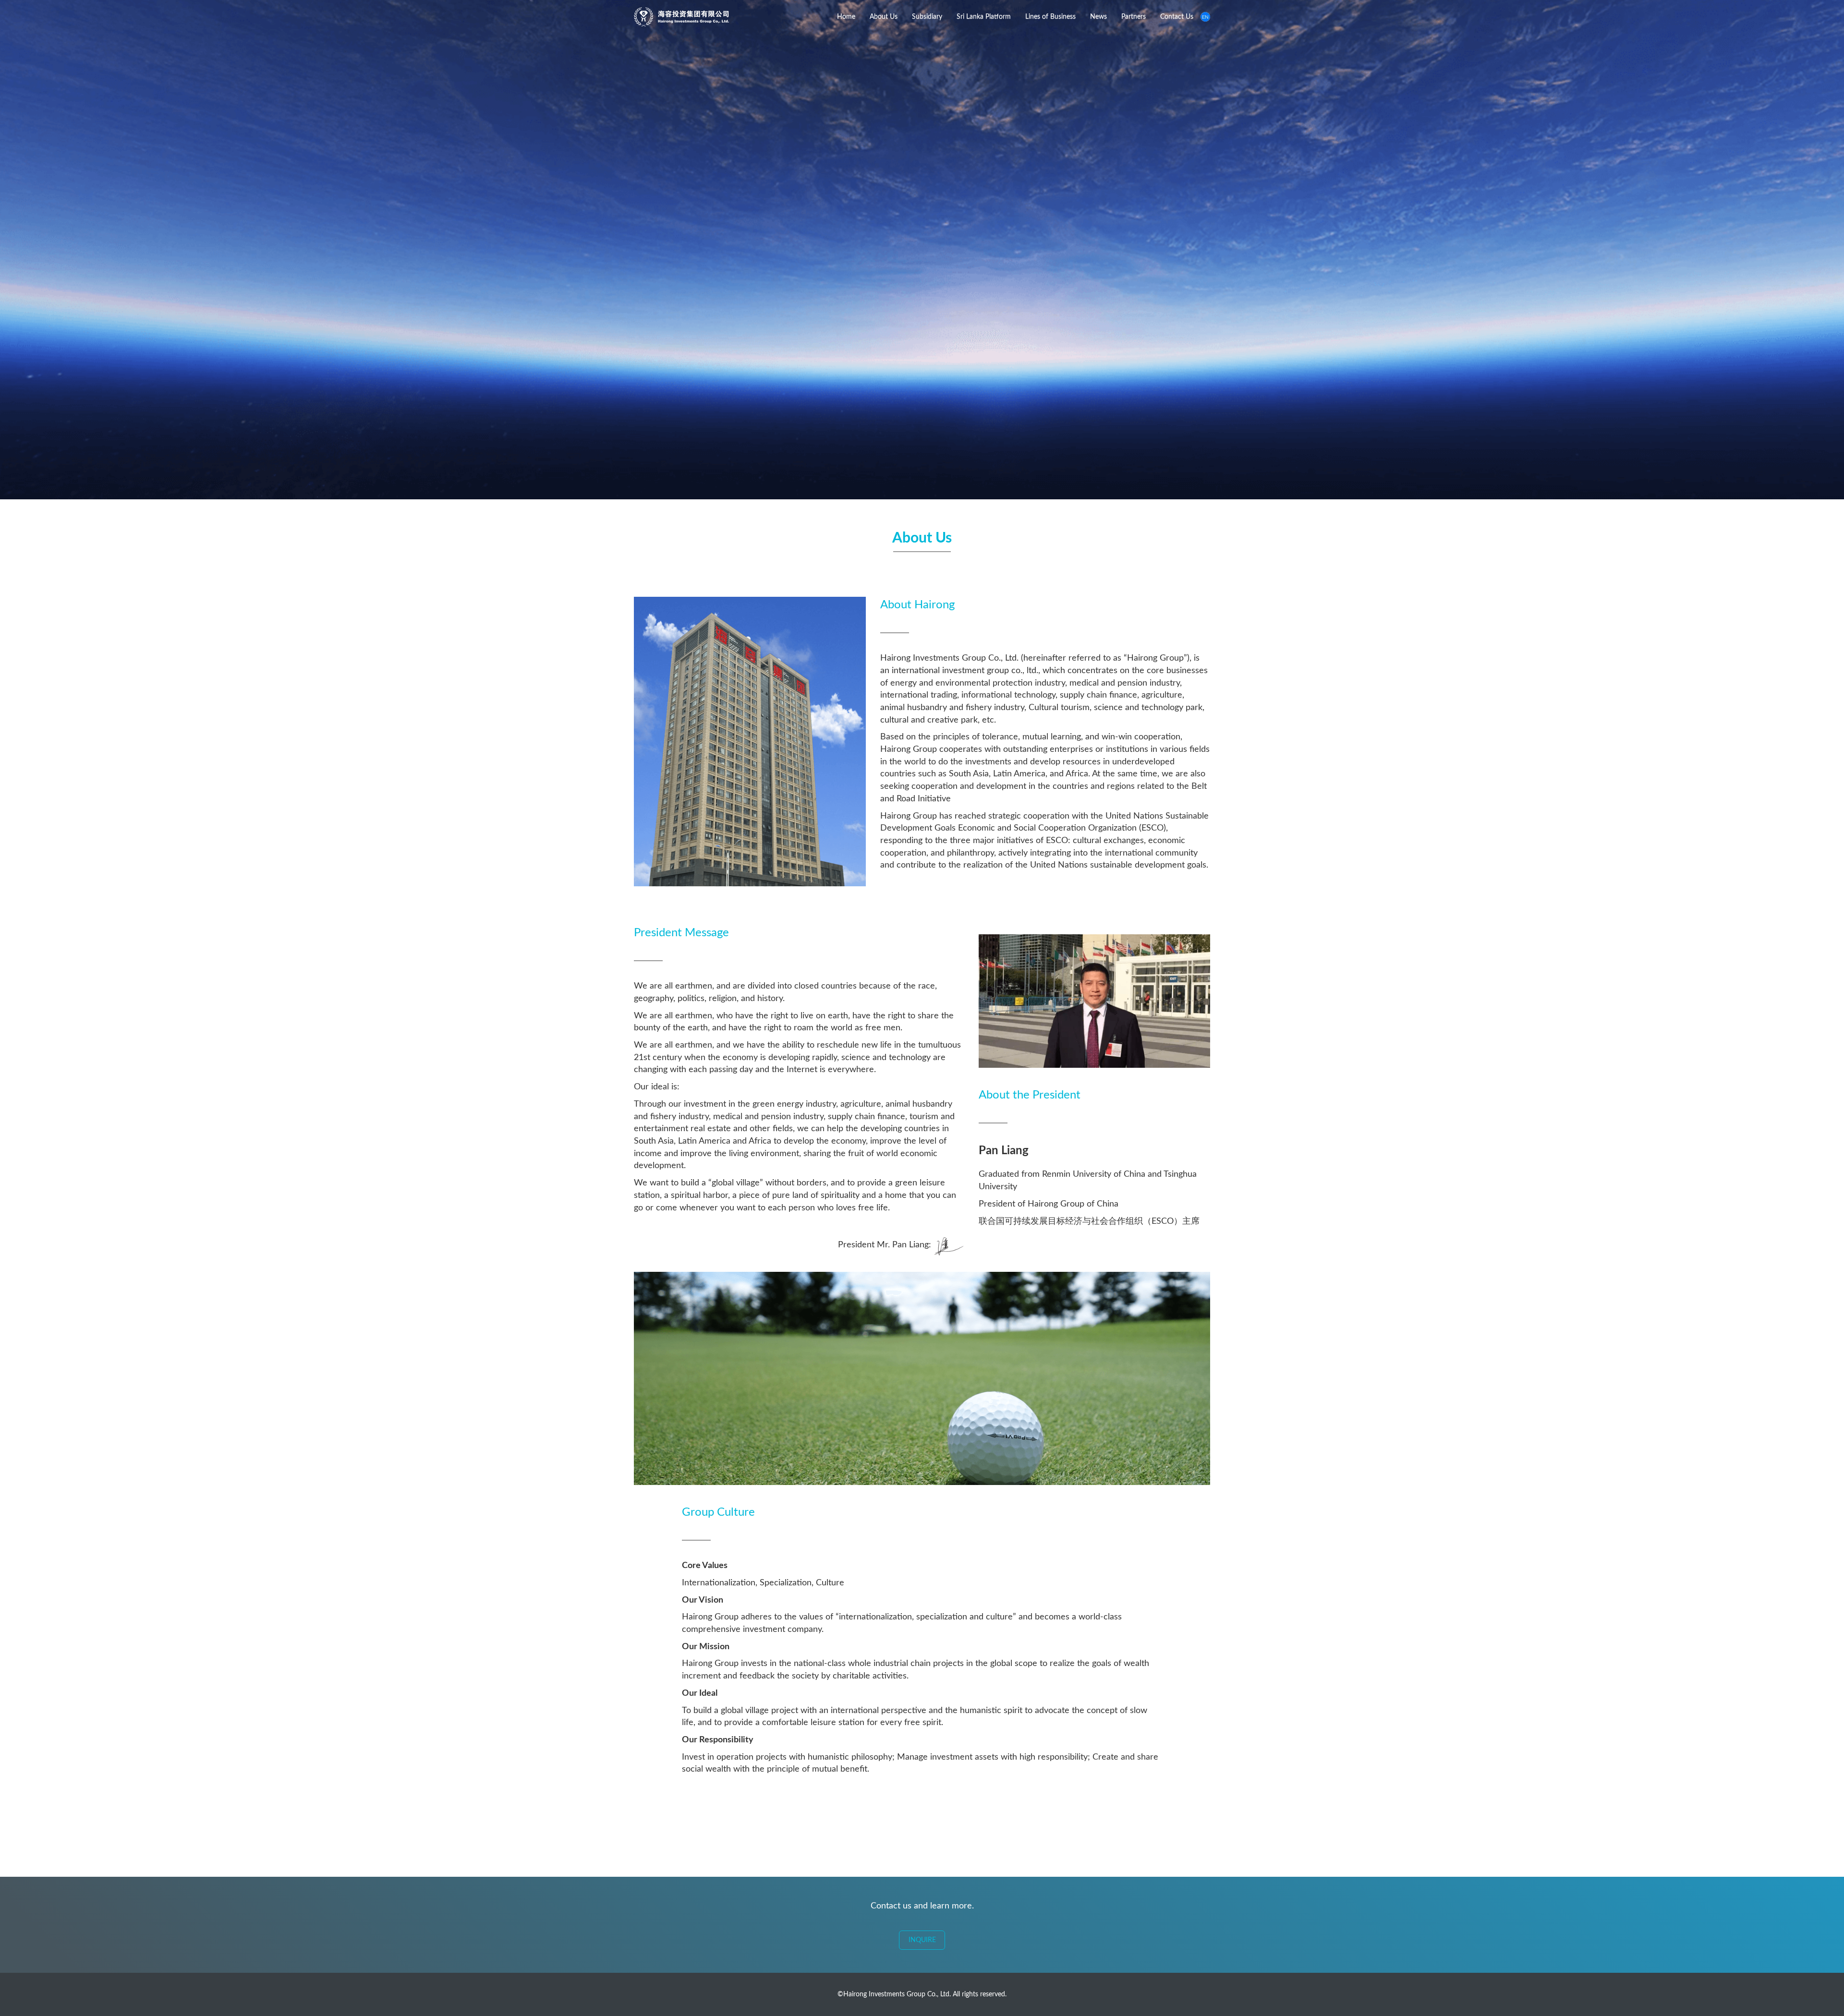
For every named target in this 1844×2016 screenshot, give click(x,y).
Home (846, 17)
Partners (1134, 17)
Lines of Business (1050, 17)
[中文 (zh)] (1205, 17)
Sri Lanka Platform (984, 17)
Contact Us (1177, 17)
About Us (884, 17)
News (1098, 17)
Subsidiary (927, 17)
